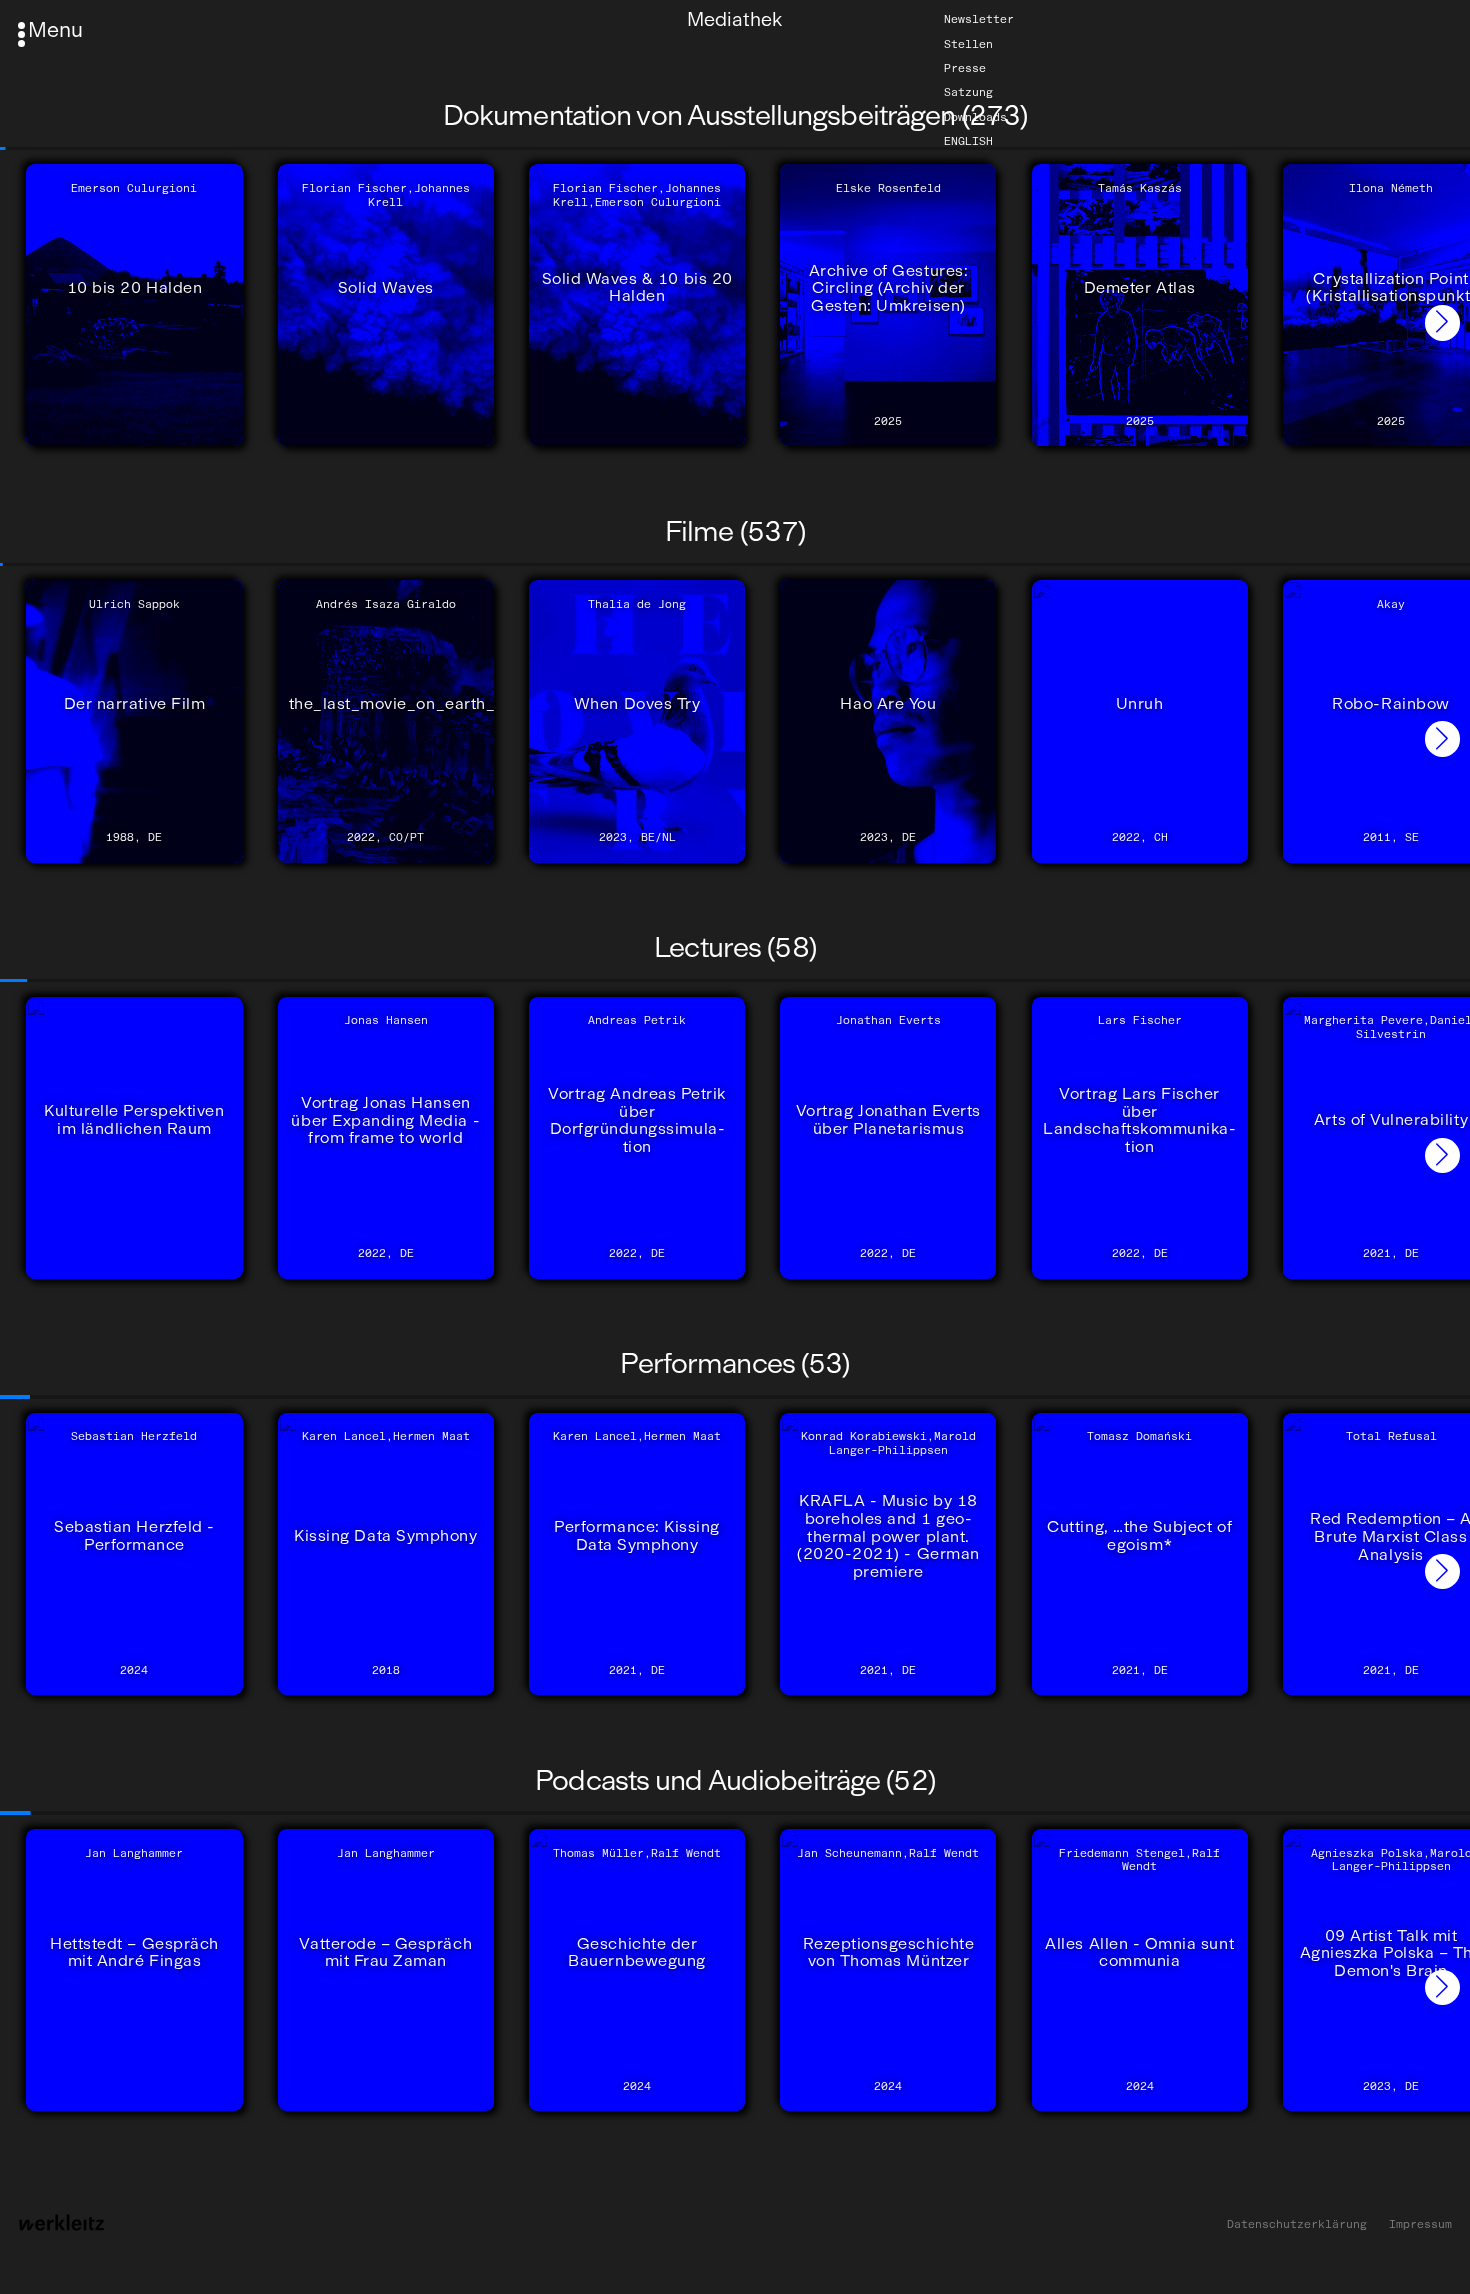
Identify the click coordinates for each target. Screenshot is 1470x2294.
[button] (1442, 322)
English (968, 141)
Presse (965, 68)
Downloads (975, 117)
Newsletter (979, 19)
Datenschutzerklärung (1297, 2224)
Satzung (968, 92)
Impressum (1420, 2224)
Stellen (968, 44)
